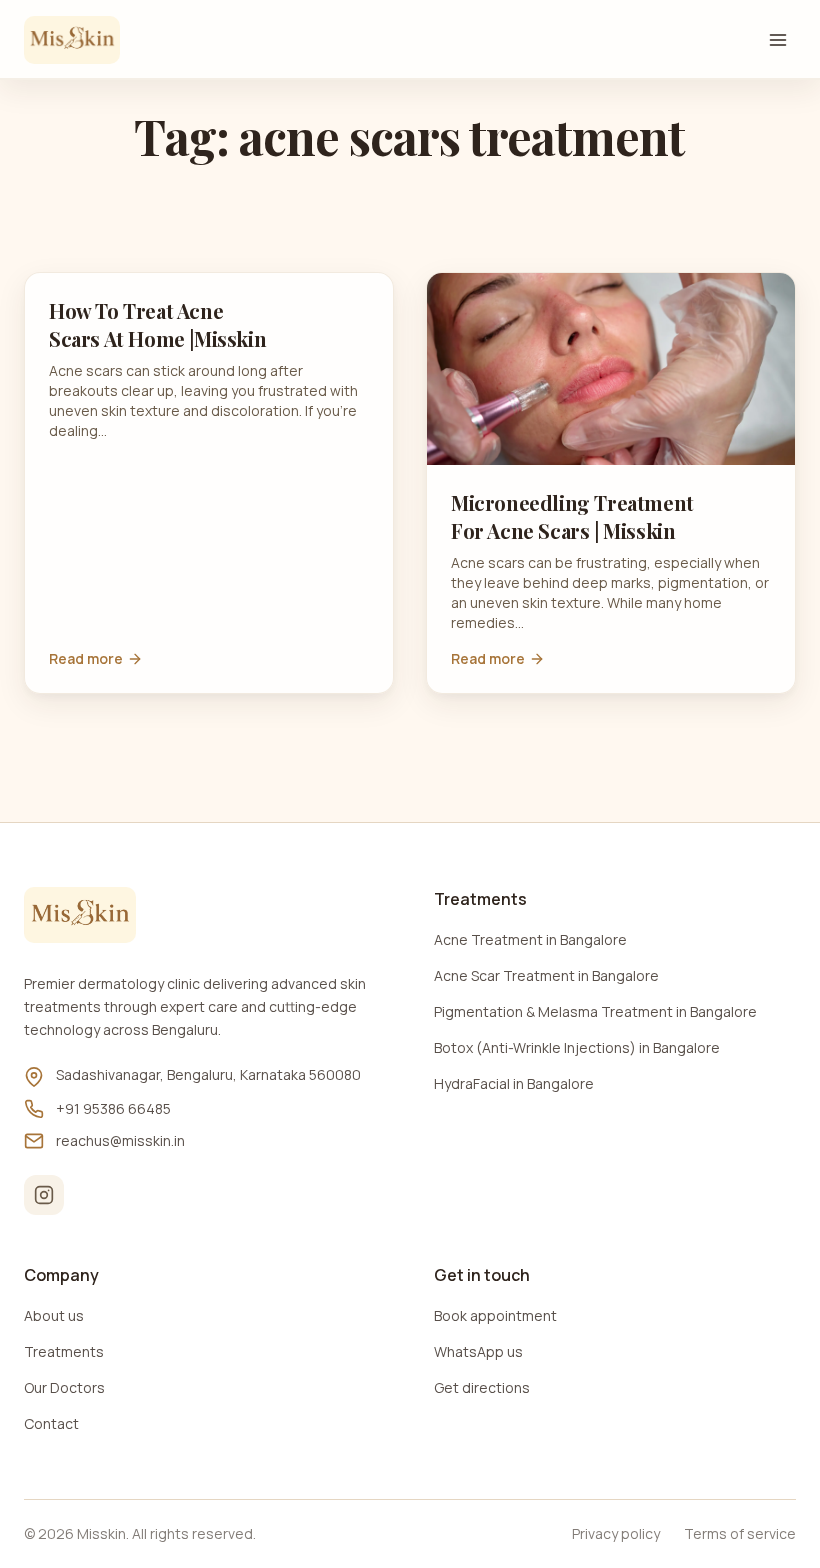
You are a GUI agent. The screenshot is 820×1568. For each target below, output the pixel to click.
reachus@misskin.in (120, 1140)
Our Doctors (64, 1387)
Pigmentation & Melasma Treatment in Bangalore (595, 1011)
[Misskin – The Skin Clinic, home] (72, 40)
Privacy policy (616, 1533)
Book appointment (495, 1315)
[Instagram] (44, 1195)
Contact (51, 1423)
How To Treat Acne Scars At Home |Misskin (157, 324)
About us (54, 1315)
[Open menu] (778, 40)
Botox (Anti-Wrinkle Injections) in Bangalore (577, 1047)
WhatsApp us (478, 1351)
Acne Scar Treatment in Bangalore (546, 975)
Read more (86, 658)
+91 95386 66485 (113, 1108)
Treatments (64, 1351)
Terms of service (740, 1533)
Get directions (482, 1387)
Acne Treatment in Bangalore (530, 939)
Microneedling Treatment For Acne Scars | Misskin (572, 516)
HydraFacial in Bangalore (514, 1083)
